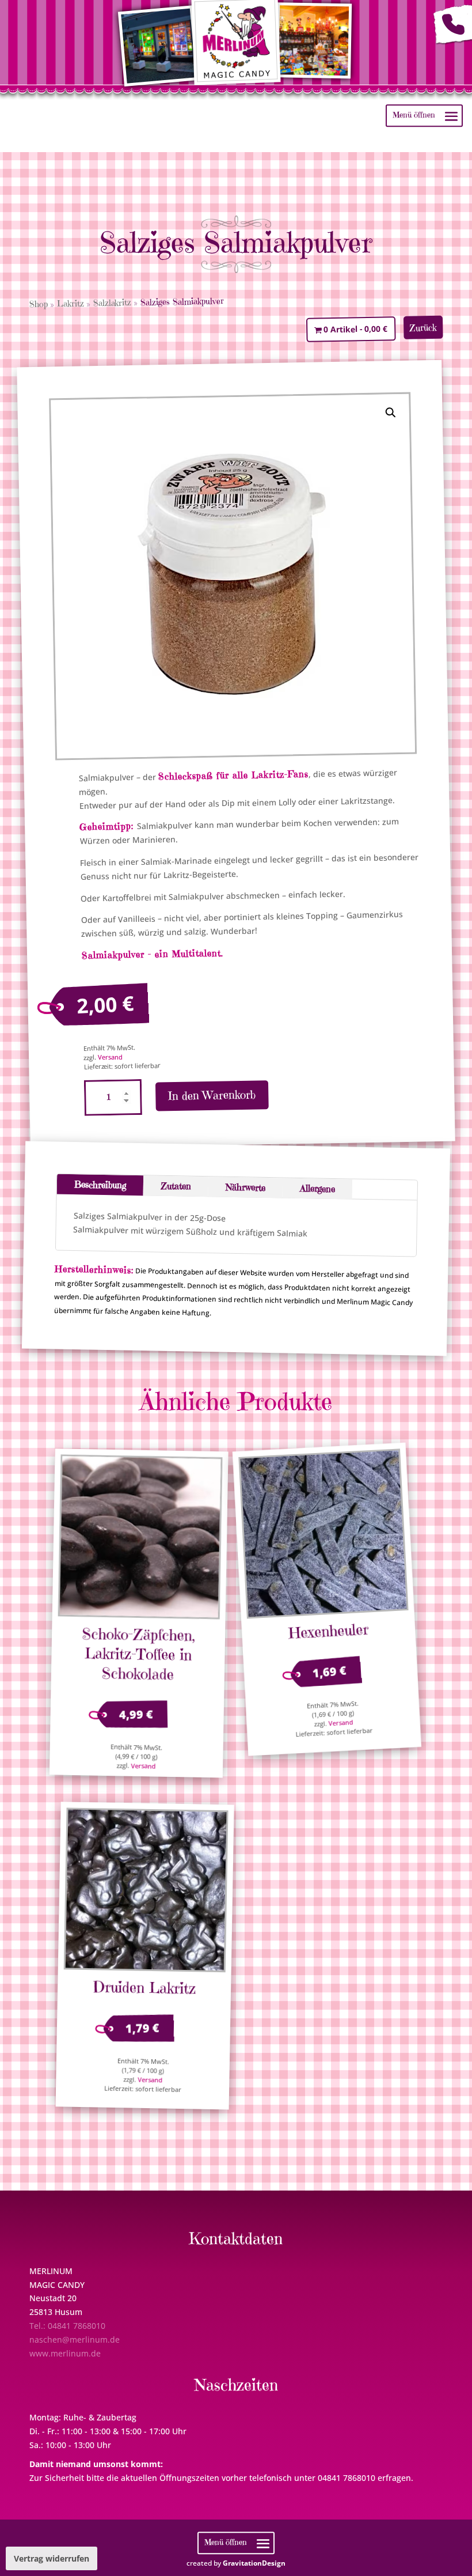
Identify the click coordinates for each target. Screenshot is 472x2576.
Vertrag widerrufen (52, 2558)
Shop (38, 304)
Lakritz (70, 304)
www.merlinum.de (65, 2353)
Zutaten (176, 1185)
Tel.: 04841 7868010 (67, 2326)
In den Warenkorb (212, 1095)
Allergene (317, 1188)
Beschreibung (100, 1185)
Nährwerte (245, 1187)
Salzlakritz (112, 302)
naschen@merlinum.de (75, 2339)
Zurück (423, 328)
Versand (110, 1057)
